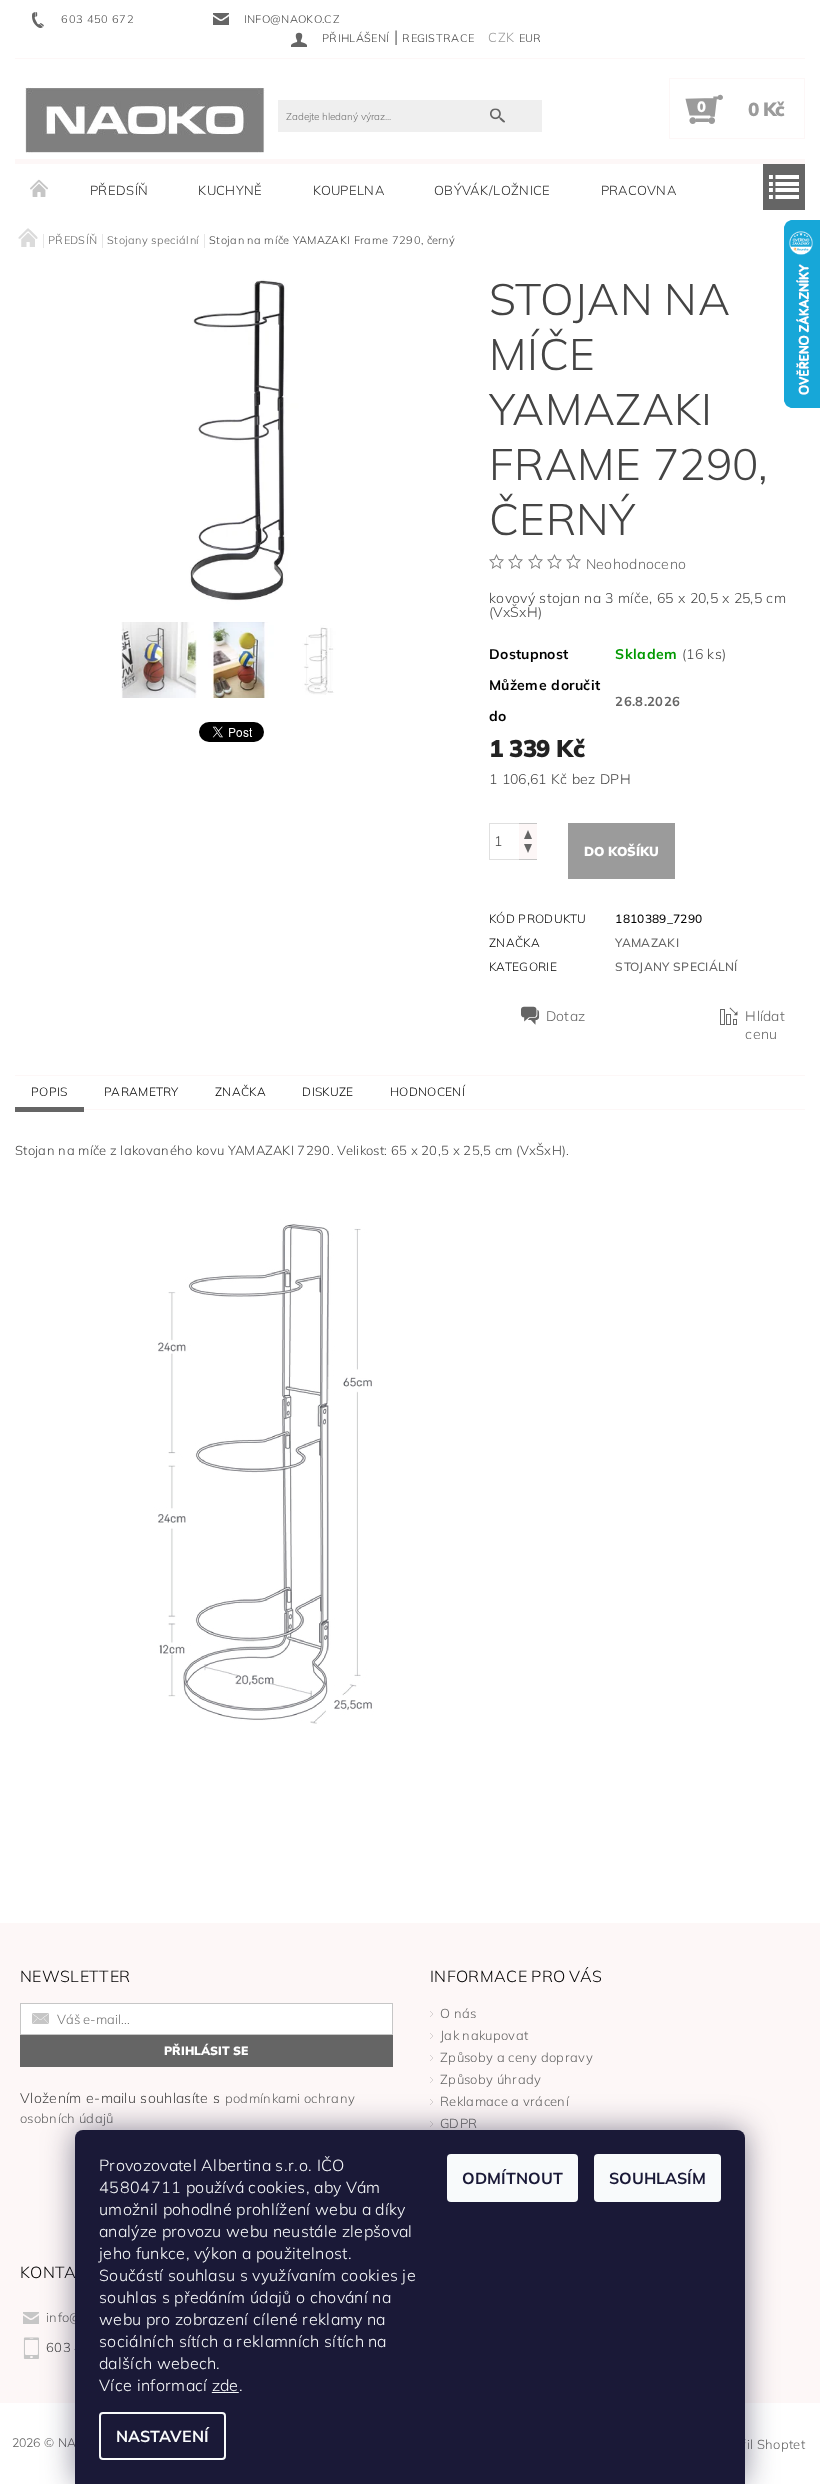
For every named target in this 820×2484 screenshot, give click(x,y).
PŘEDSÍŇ (119, 190)
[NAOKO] (145, 119)
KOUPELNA (349, 190)
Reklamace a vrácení (504, 2101)
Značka (240, 1091)
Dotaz (566, 1016)
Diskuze (327, 1091)
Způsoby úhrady (490, 2079)
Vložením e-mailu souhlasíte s (187, 2107)
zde (225, 2385)
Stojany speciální (676, 966)
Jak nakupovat (484, 2035)
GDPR (458, 2123)
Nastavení (162, 2436)
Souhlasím (657, 2178)
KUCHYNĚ (230, 190)
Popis (49, 1091)
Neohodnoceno (636, 564)
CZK (501, 37)
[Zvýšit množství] (528, 832)
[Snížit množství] (528, 850)
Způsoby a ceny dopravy (516, 2057)
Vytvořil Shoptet (755, 2444)
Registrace (438, 38)
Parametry (141, 1091)
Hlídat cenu (765, 1025)
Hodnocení (427, 1091)
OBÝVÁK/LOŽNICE (492, 190)
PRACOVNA (639, 190)
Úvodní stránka (40, 190)
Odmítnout (512, 2178)
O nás (458, 2013)
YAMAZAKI (647, 942)
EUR (530, 38)
